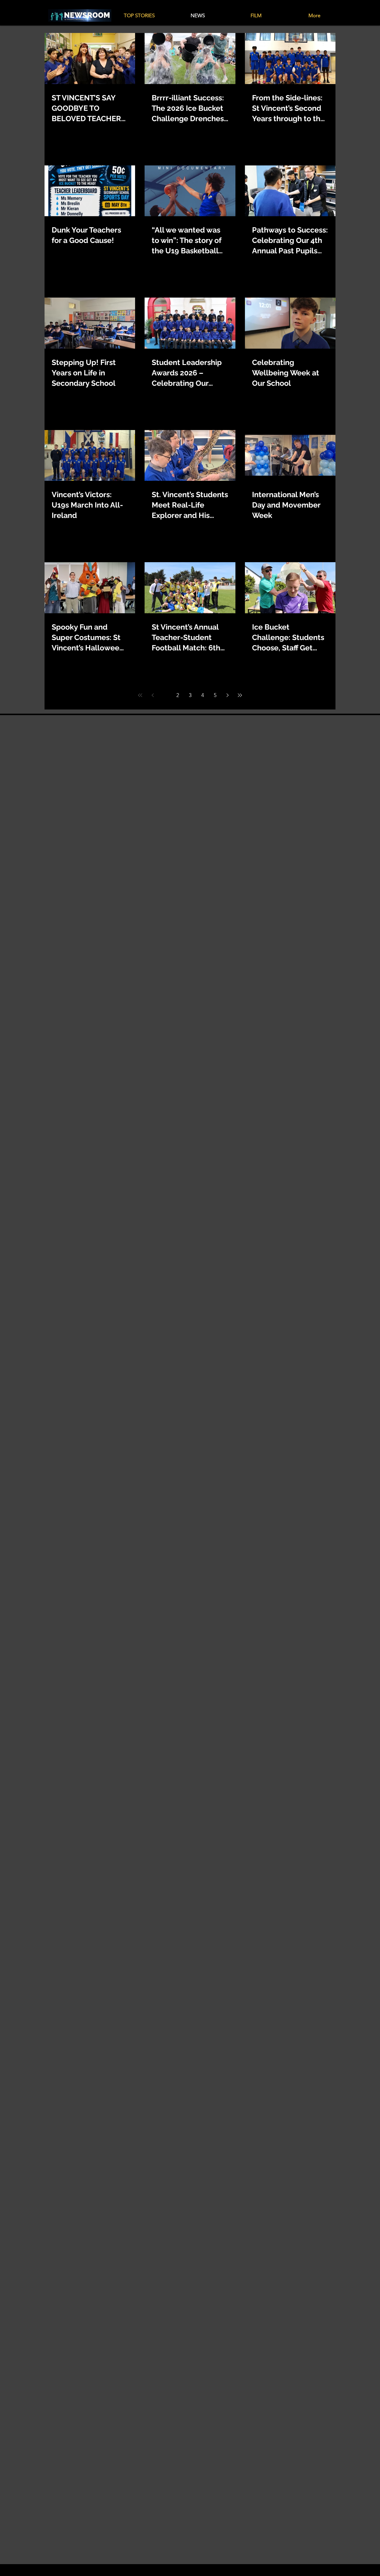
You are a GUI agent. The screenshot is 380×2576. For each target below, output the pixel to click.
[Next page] (227, 695)
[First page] (140, 695)
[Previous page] (153, 695)
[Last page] (240, 695)
